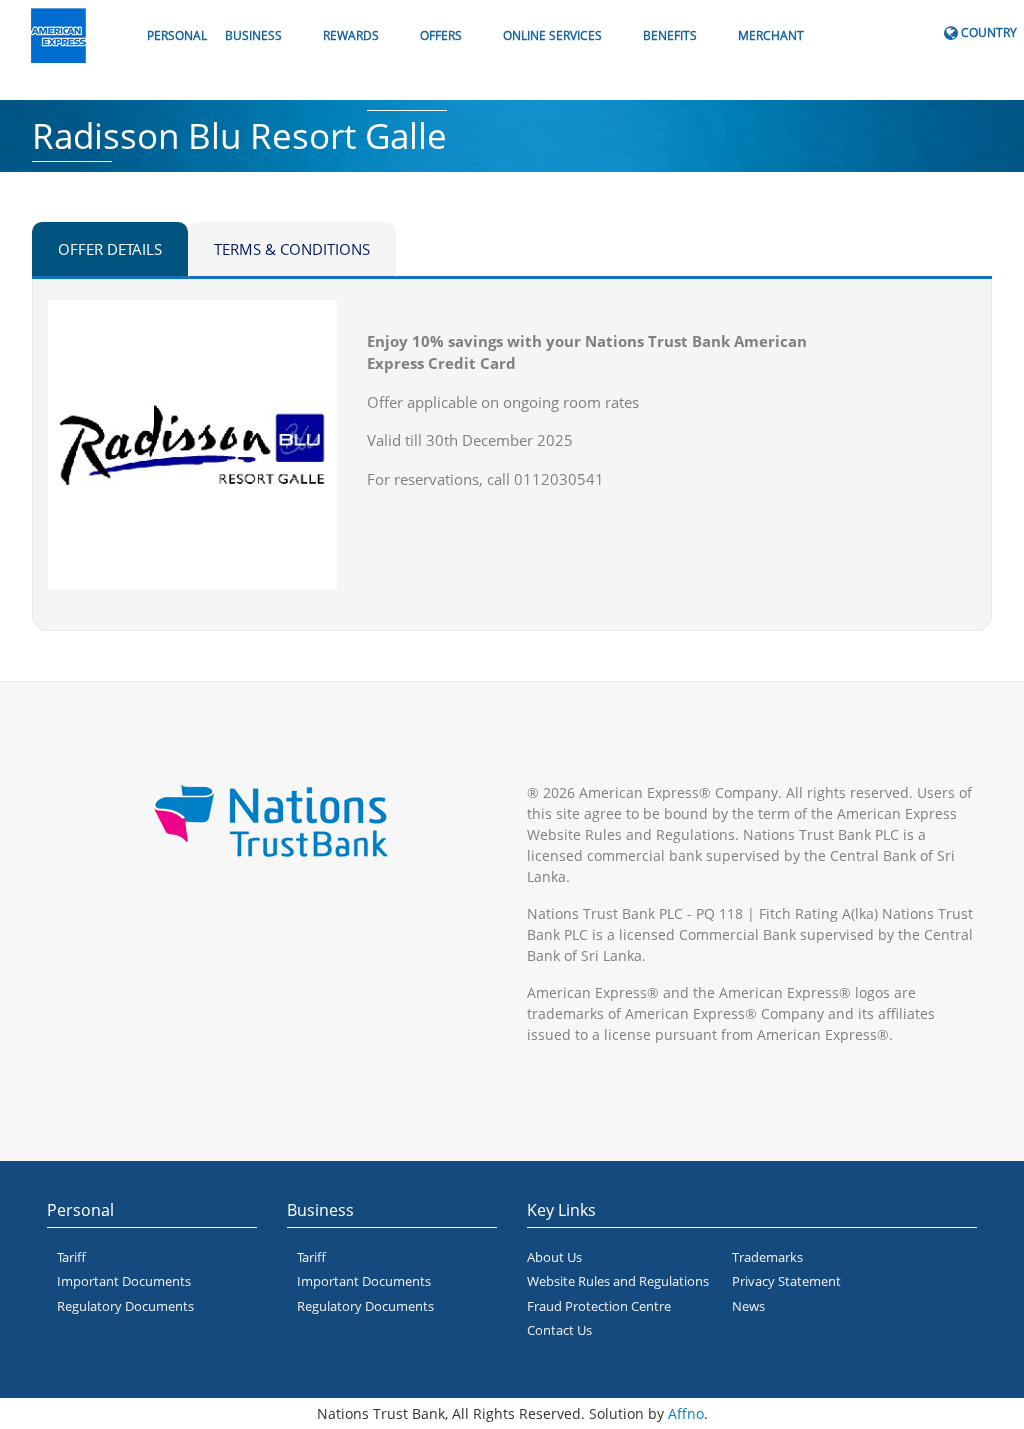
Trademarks (767, 1257)
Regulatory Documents (125, 1306)
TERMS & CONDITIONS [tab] (292, 249)
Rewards (351, 35)
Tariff (71, 1257)
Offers (441, 35)
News (748, 1306)
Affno (686, 1413)
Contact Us (559, 1330)
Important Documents (124, 1281)
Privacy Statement (786, 1281)
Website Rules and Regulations (618, 1281)
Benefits (670, 35)
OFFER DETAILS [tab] (110, 249)
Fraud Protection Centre (599, 1306)
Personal (177, 35)
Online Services (552, 35)
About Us (554, 1257)
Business (253, 35)
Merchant (771, 35)
